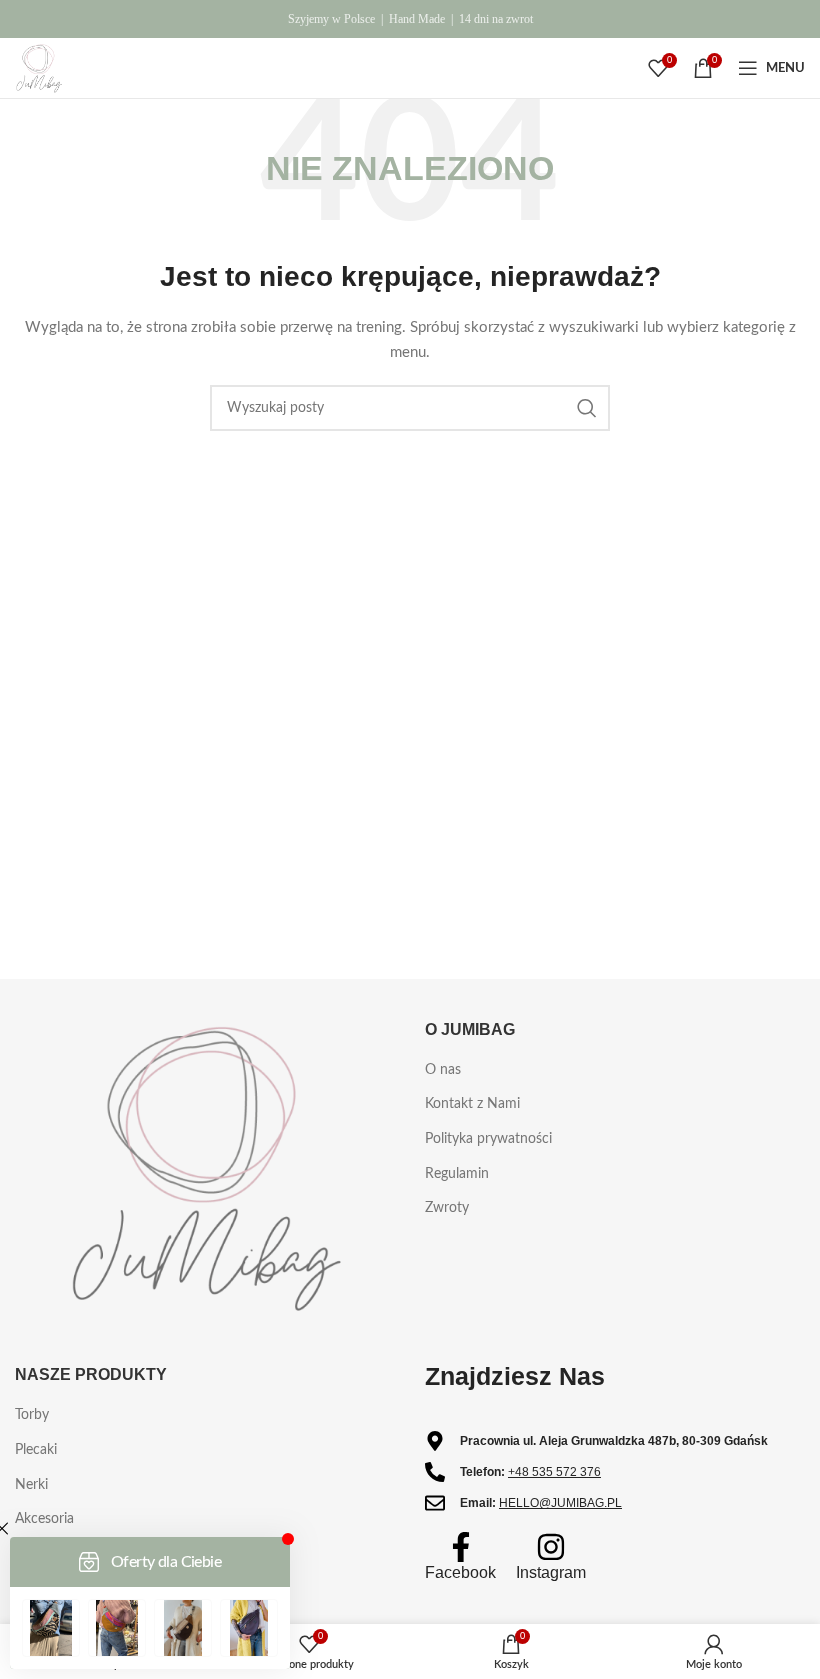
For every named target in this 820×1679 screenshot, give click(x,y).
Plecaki (36, 1450)
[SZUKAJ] (587, 408)
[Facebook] (461, 1547)
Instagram (551, 1572)
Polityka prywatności (488, 1139)
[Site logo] (39, 68)
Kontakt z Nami (472, 1104)
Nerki (31, 1485)
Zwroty (447, 1208)
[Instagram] (551, 1547)
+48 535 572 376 (554, 1472)
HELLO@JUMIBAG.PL (560, 1503)
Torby (32, 1415)
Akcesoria (44, 1519)
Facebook (460, 1572)
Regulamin (457, 1174)
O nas (443, 1070)
